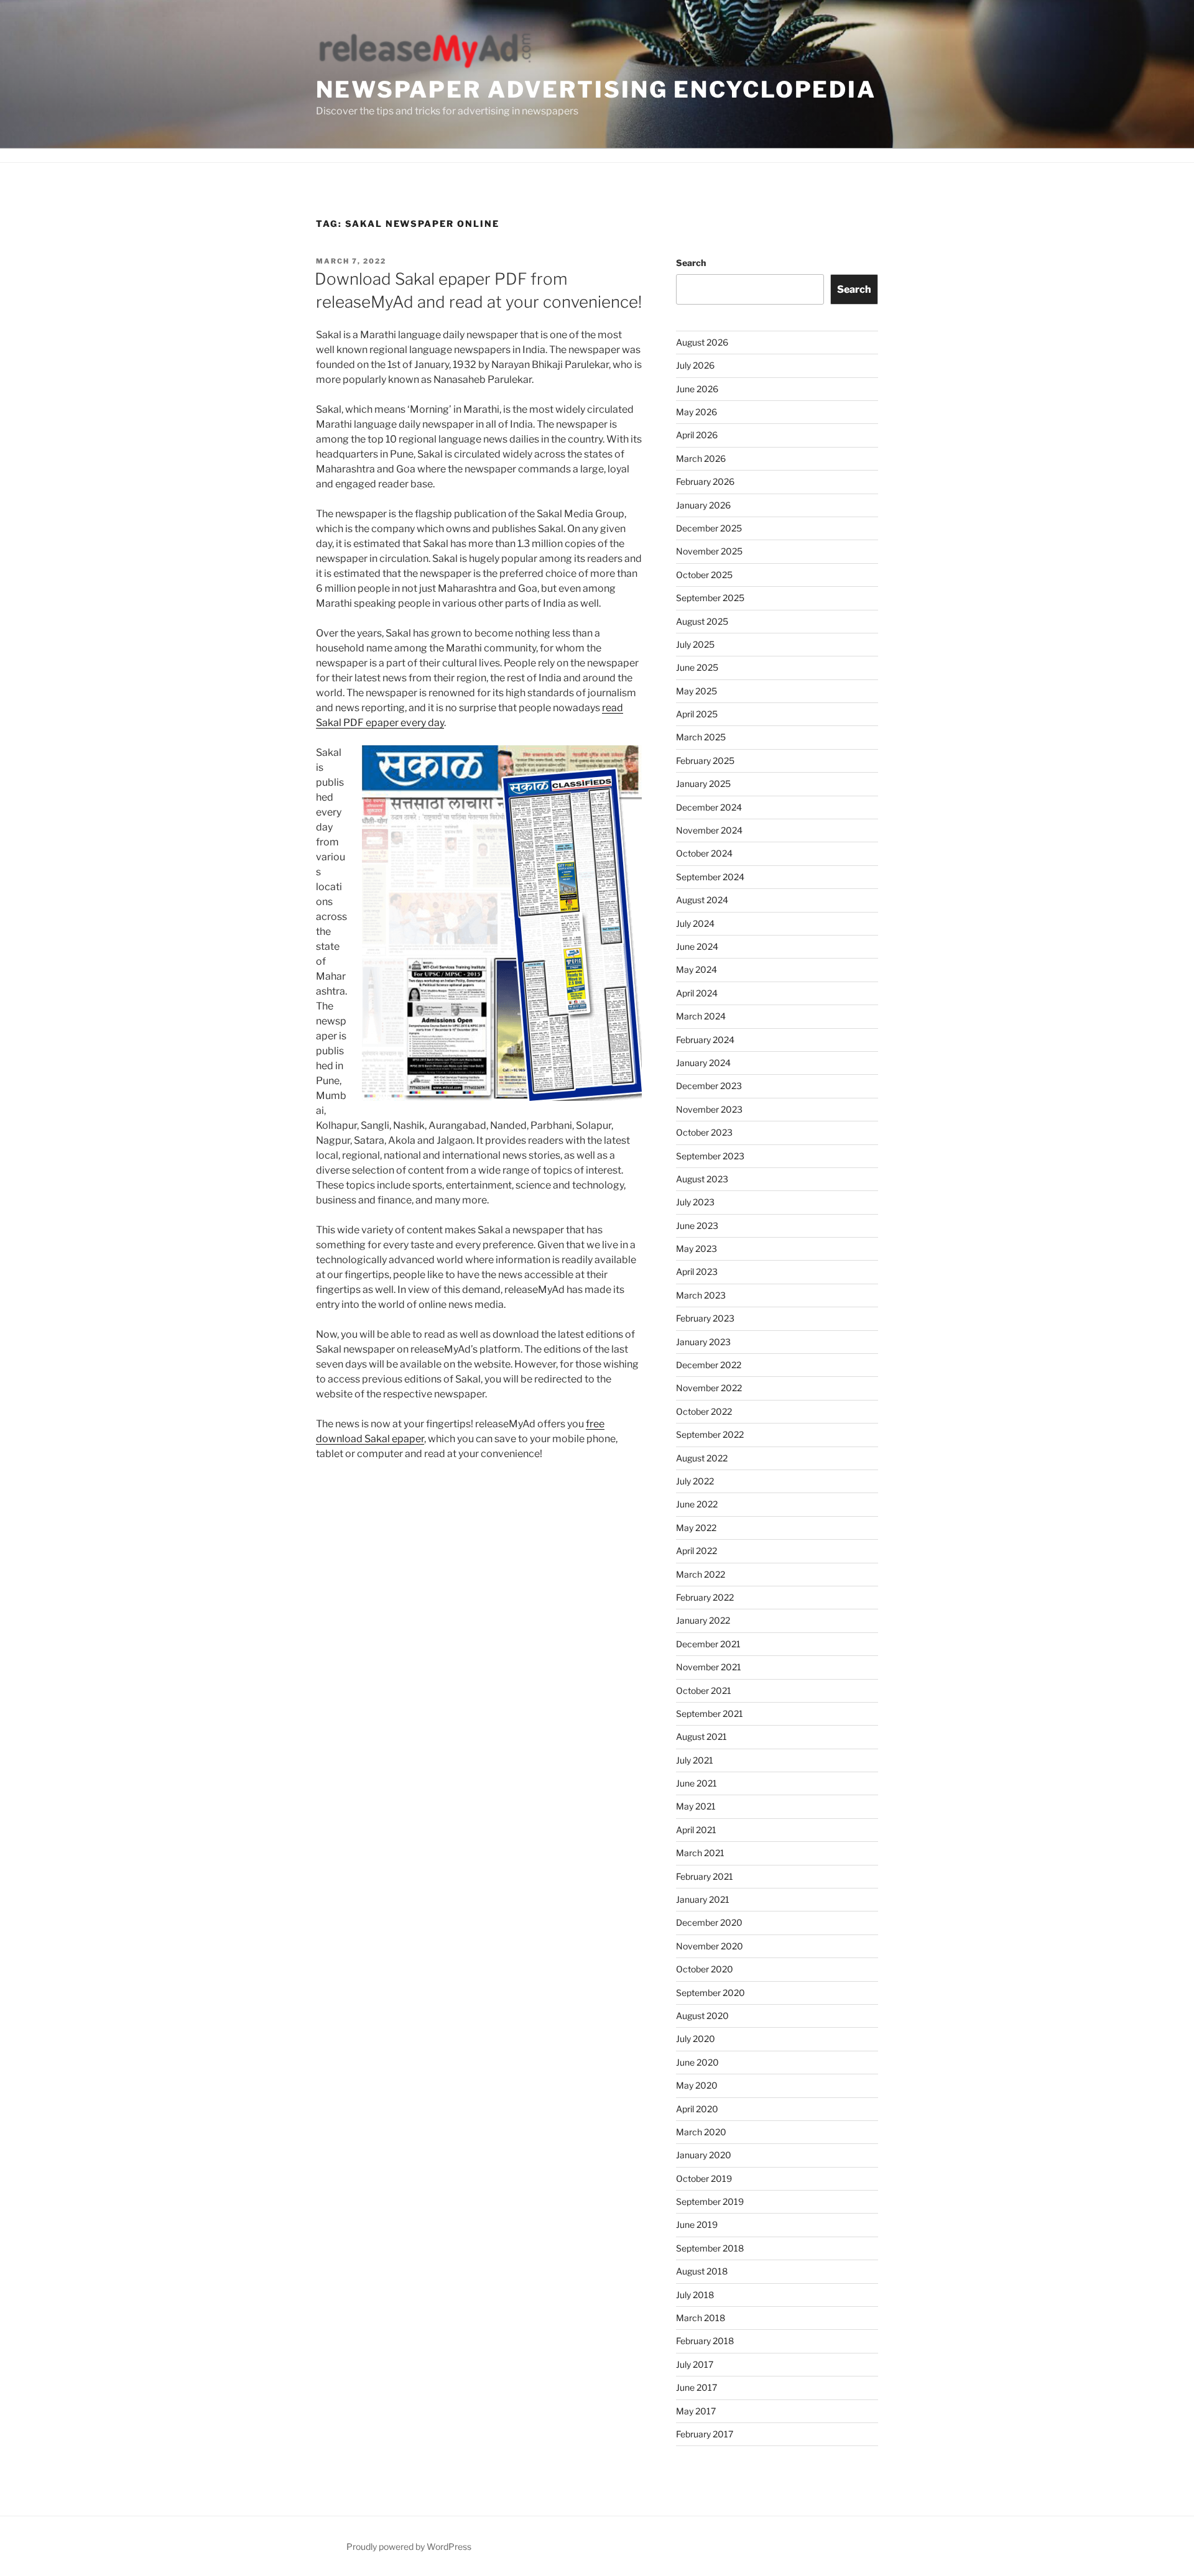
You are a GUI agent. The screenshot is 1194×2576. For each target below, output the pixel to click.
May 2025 (696, 691)
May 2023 (696, 1249)
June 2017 (696, 2387)
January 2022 (703, 1620)
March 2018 (701, 2318)
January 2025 (703, 784)
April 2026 (697, 435)
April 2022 (696, 1551)
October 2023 (704, 1132)
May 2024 (696, 969)
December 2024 (709, 807)
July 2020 (696, 2039)
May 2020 (697, 2085)
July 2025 (695, 644)
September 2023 (710, 1156)
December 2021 (708, 1644)
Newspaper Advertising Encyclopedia (596, 90)
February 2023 (705, 1318)
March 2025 (701, 737)
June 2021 (696, 1783)
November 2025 (709, 551)
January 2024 (703, 1063)
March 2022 (701, 1574)
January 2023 (703, 1342)
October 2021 (704, 1690)
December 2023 (709, 1086)
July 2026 (695, 365)
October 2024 (704, 853)
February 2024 (705, 1040)
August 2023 (702, 1179)
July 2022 (695, 1481)
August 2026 (702, 342)
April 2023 (697, 1272)
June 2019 (697, 2224)
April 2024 (697, 993)
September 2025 (710, 598)
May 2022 (696, 1528)
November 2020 (710, 1946)
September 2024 (710, 877)
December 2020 (709, 1922)
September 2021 (710, 1713)
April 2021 (696, 1830)
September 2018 (710, 2248)
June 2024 (697, 946)
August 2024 (702, 900)
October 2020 (705, 1969)
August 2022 (702, 1458)
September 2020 (710, 1993)
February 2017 (705, 2434)
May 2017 (696, 2411)
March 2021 (700, 1853)
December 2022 (709, 1365)
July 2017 (695, 2364)
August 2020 (702, 2016)
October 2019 (704, 2178)
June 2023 (697, 1226)
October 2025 (704, 575)
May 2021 (696, 1806)
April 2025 (697, 714)
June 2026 (697, 389)
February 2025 (705, 761)
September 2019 (710, 2201)
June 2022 (697, 1504)
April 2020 (697, 2109)
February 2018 (705, 2341)
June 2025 (697, 667)
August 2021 (701, 1736)
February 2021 (705, 1876)
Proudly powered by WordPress (409, 2546)
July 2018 (695, 2295)
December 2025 (709, 528)
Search (691, 263)
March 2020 (701, 2132)
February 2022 (705, 1597)
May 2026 (696, 412)
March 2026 (701, 458)
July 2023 (695, 1202)
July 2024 (695, 923)
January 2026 (703, 505)
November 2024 (709, 830)
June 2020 (697, 2062)
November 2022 (709, 1388)
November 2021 (709, 1667)
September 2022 (710, 1434)
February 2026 (705, 481)
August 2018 (702, 2271)
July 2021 (695, 1760)
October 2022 (704, 1411)
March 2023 (701, 1295)
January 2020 (704, 2155)
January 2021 (703, 1899)
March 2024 (701, 1016)
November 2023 (709, 1109)
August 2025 (702, 621)
